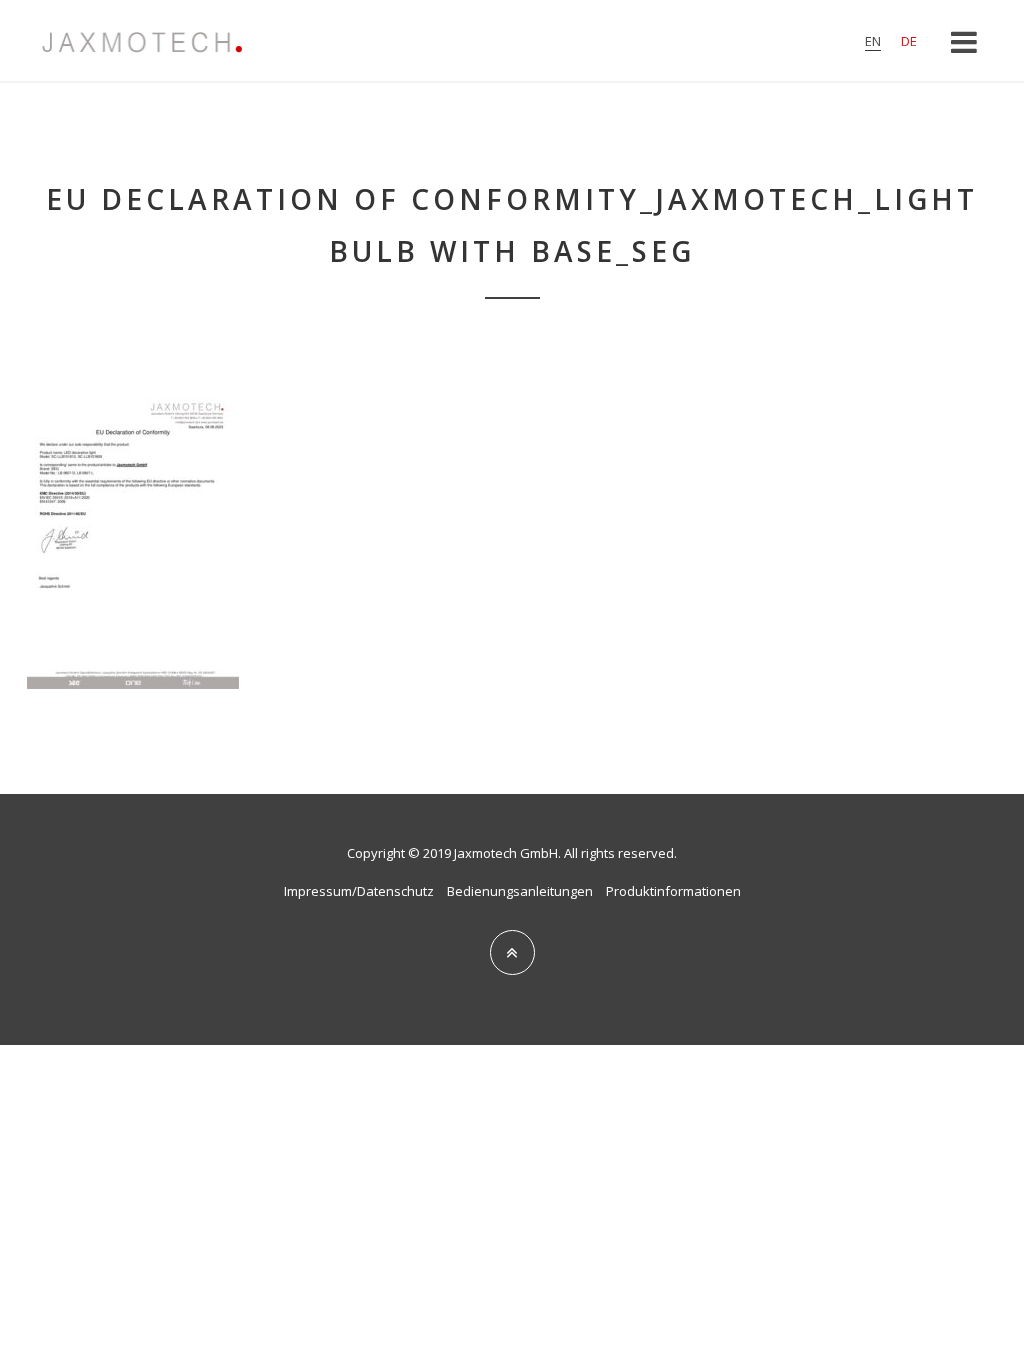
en (873, 41)
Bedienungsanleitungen (520, 891)
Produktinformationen (673, 891)
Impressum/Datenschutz (359, 891)
